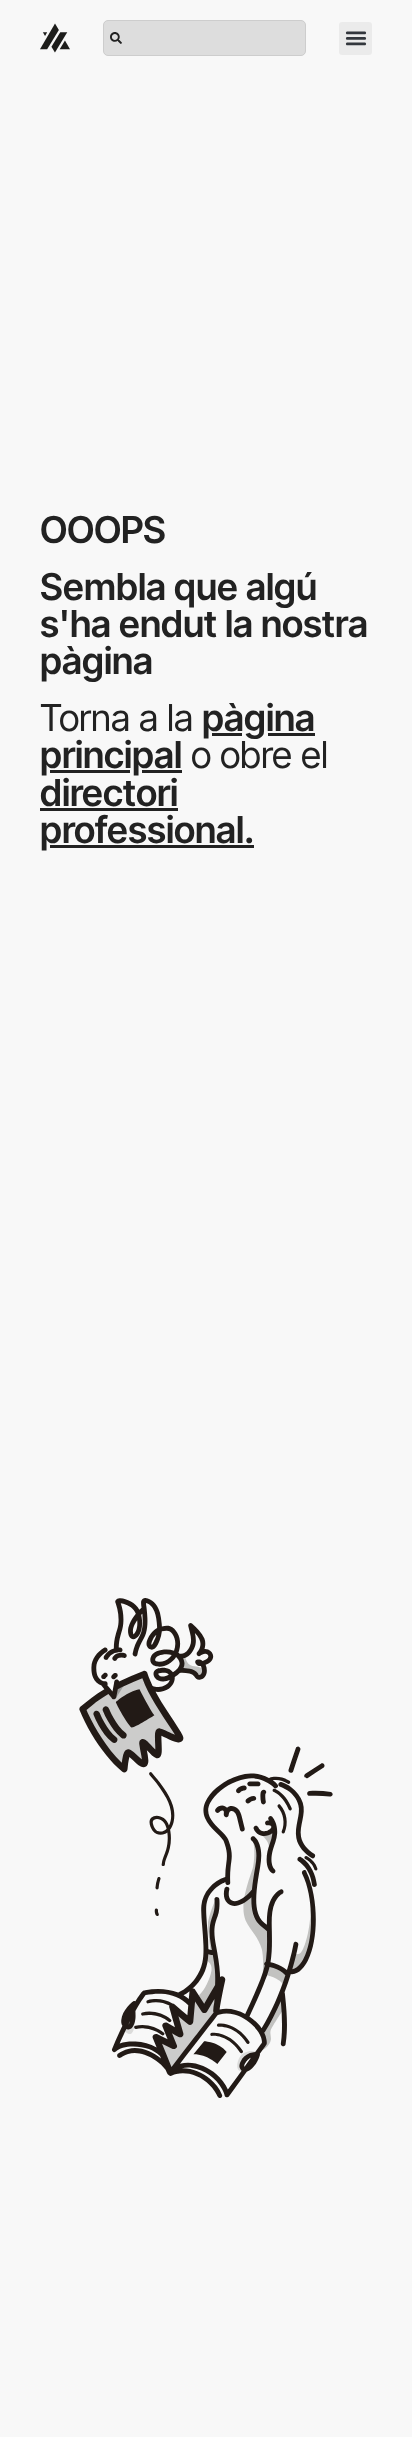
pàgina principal (177, 736)
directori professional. (147, 811)
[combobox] (204, 38)
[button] (355, 38)
